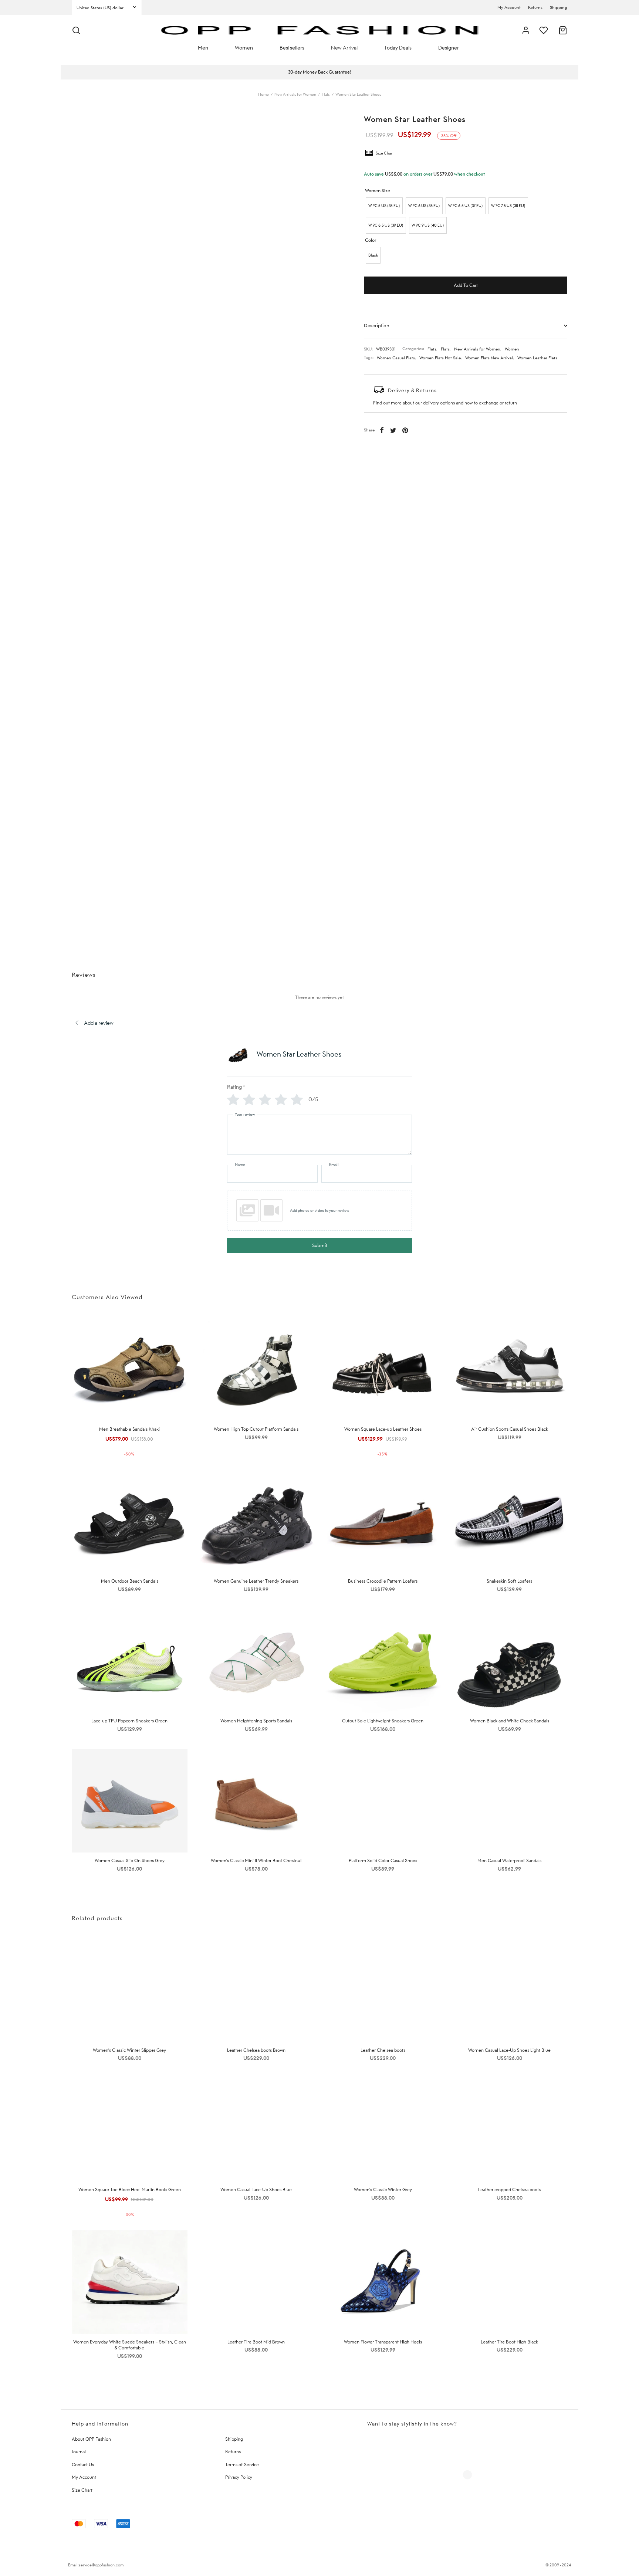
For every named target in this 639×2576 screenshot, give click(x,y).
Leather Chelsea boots (383, 2050)
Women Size (378, 191)
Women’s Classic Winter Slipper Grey (129, 2050)
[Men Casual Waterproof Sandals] (510, 1801)
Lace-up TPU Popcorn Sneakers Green (129, 1721)
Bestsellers (292, 48)
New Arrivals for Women (295, 94)
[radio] (384, 206)
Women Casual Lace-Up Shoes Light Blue (509, 2050)
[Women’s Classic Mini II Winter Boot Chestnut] (256, 1801)
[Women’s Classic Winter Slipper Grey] (130, 1990)
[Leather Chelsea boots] (383, 1990)
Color (371, 240)
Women (244, 48)
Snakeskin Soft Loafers (509, 1581)
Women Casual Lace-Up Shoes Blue (256, 2189)
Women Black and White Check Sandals (510, 1721)
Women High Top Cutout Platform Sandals (256, 1429)
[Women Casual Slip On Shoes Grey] (130, 1801)
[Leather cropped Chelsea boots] (510, 2130)
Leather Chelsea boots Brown (256, 2050)
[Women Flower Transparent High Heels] (383, 2282)
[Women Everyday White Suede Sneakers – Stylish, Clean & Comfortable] (130, 2282)
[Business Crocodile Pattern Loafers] (383, 1521)
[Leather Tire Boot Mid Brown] (256, 2282)
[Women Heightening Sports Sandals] (256, 1661)
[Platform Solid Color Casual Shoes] (383, 1801)
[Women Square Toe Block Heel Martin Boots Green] (130, 2130)
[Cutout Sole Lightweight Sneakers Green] (383, 1661)
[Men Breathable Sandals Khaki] (130, 1370)
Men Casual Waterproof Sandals (509, 1860)
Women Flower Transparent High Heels (383, 2342)
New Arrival (344, 48)
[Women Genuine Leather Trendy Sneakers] (256, 1521)
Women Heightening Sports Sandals (256, 1721)
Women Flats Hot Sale (440, 358)
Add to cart (466, 285)
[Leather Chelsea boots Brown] (256, 1990)
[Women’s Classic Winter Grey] (383, 2130)
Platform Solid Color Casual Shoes (383, 1860)
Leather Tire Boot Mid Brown (256, 2342)
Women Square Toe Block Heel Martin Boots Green (130, 2189)
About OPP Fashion (91, 2439)
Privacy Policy (239, 2477)
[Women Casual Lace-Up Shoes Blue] (256, 2130)
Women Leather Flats (537, 358)
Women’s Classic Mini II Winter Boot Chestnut (256, 1860)
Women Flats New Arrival (489, 358)
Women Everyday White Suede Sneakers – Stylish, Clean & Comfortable (130, 2345)
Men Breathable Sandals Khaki (129, 1429)
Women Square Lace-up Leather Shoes (383, 1429)
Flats (326, 94)
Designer (449, 48)
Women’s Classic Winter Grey (383, 2189)
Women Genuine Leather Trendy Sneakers (256, 1581)
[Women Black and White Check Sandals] (510, 1661)
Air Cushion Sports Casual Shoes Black (510, 1429)
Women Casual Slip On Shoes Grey (130, 1860)
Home (263, 94)
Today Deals (398, 48)
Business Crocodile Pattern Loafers (383, 1581)
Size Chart (385, 153)
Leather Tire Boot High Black (509, 2342)
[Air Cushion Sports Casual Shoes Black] (510, 1370)
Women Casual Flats (396, 358)
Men (203, 48)
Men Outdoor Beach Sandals (130, 1581)
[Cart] (563, 30)
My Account (509, 7)
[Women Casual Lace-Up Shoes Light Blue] (510, 1990)
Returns (535, 7)
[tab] (466, 325)
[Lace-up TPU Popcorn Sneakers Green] (130, 1661)
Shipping (559, 7)
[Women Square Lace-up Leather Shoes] (383, 1370)
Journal (79, 2452)
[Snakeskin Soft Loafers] (510, 1521)
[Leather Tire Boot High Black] (510, 2282)
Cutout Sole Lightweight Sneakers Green (383, 1721)
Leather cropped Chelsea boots (509, 2189)
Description (377, 325)
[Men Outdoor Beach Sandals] (130, 1521)
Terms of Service (242, 2465)
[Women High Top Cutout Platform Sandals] (256, 1370)
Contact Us (83, 2465)
